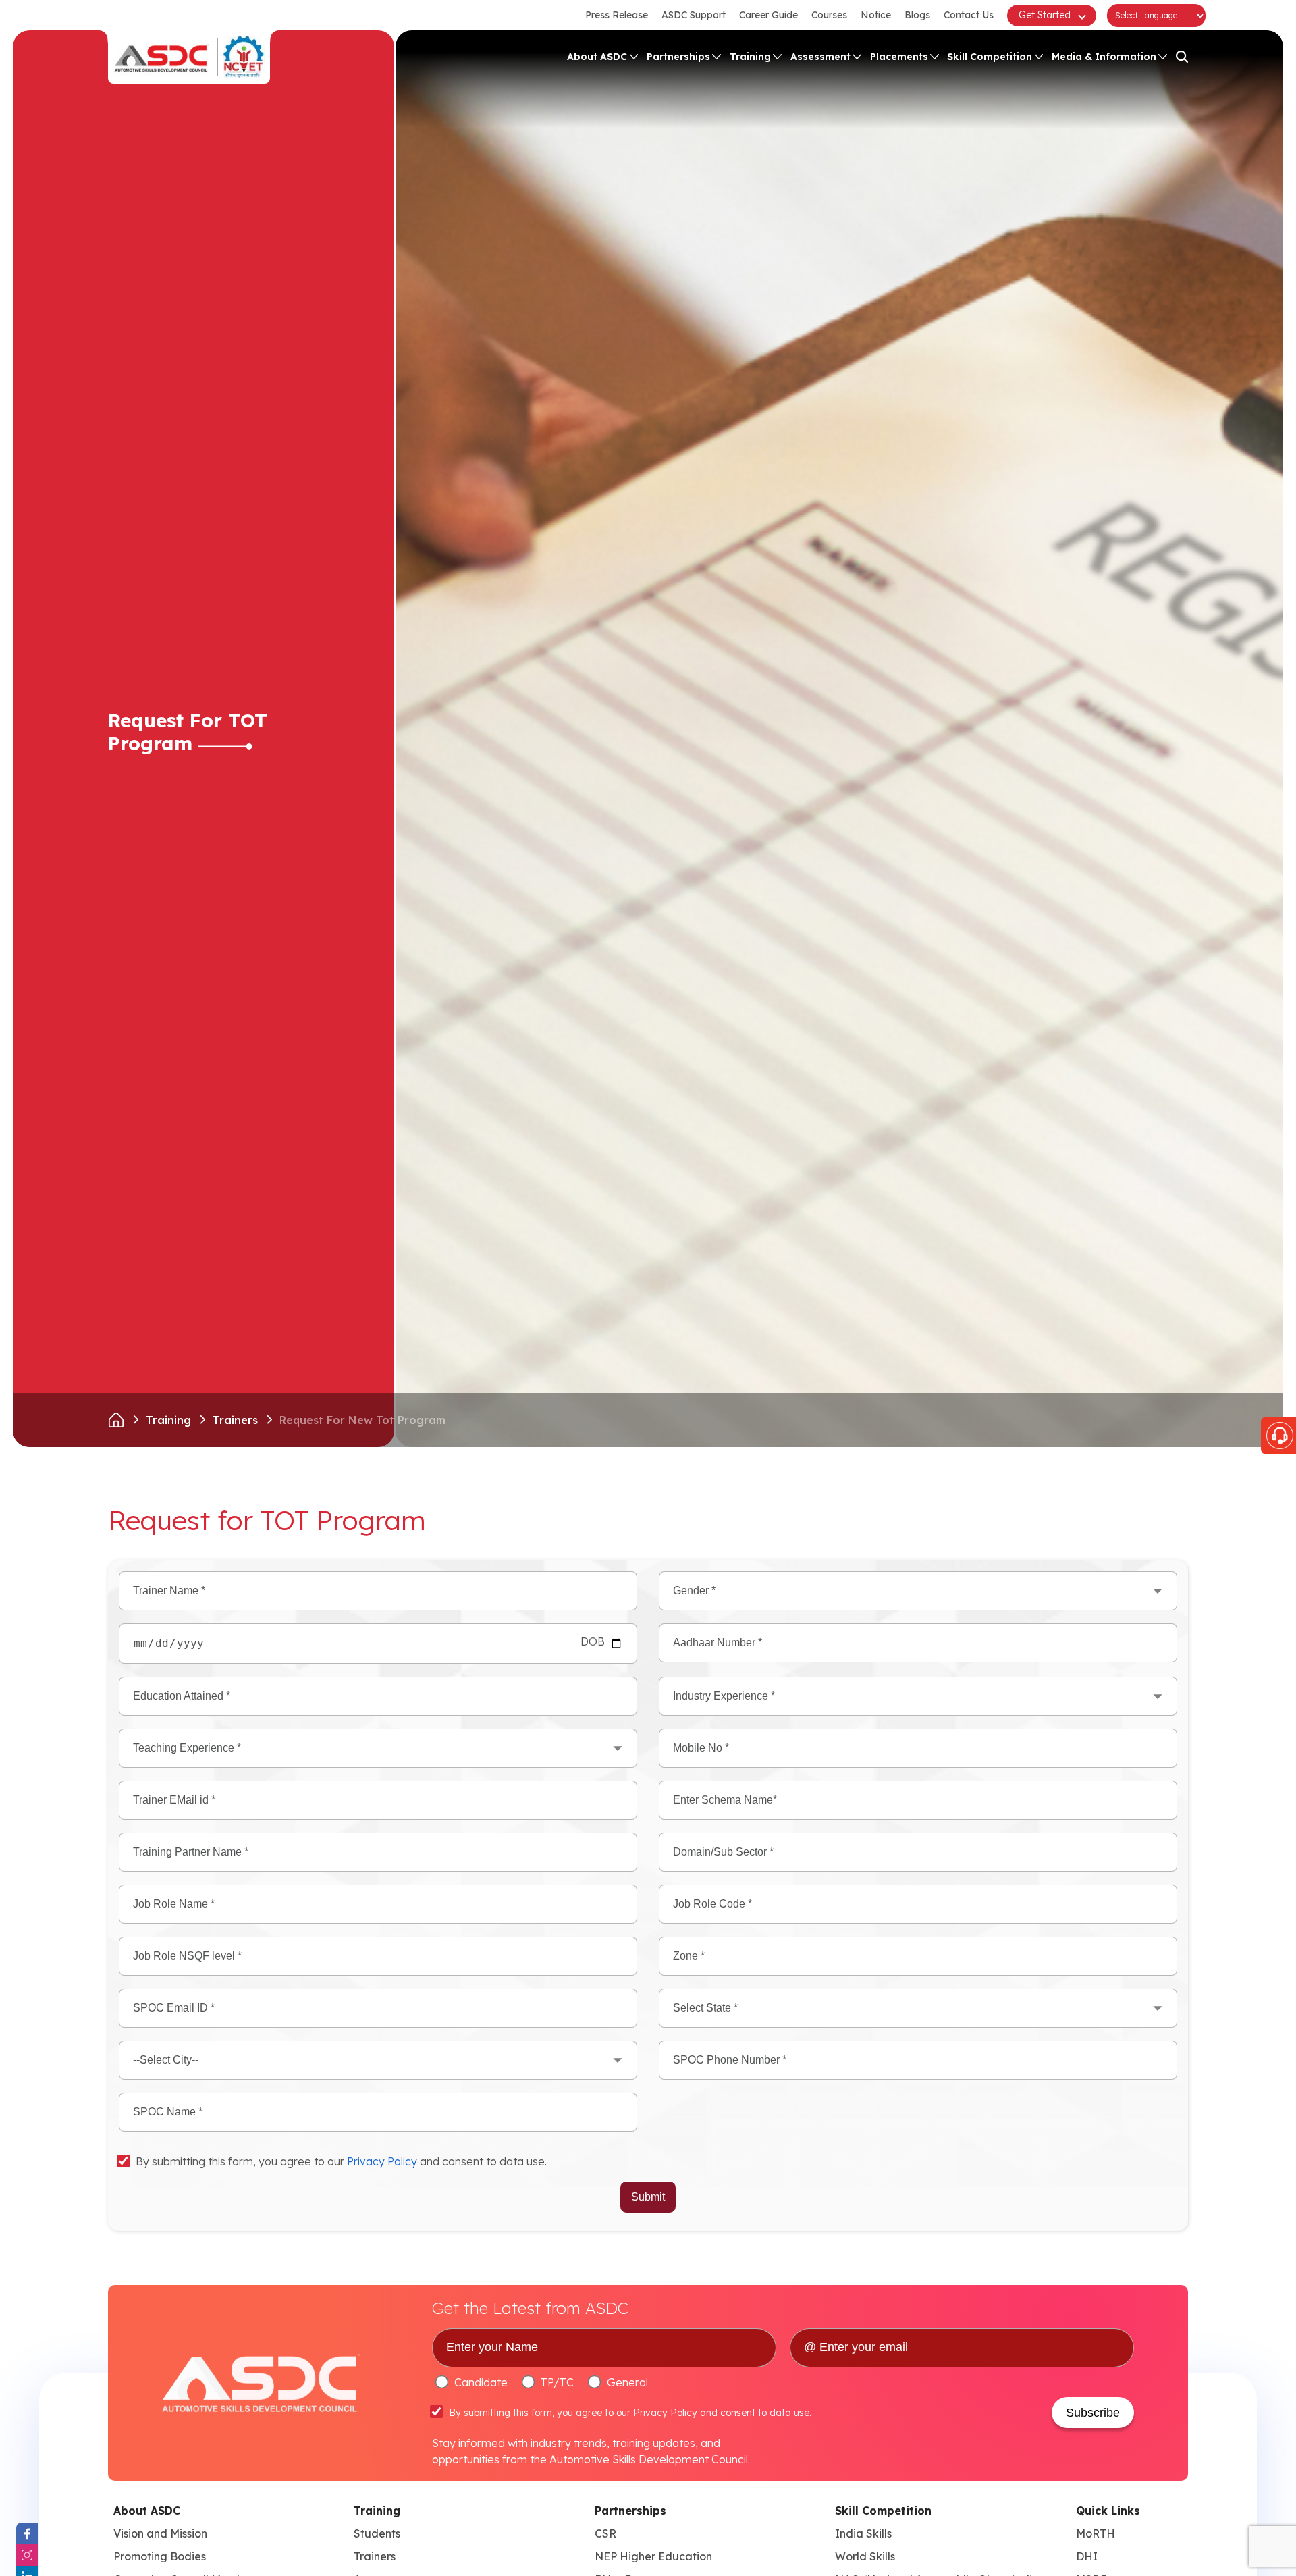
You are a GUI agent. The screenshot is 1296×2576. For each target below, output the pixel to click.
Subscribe (1093, 2413)
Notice (876, 15)
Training (750, 57)
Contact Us (969, 15)
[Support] (1278, 1436)
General (627, 2382)
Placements (899, 57)
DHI (1087, 2556)
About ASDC (597, 57)
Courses (829, 15)
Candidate (481, 2382)
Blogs (917, 15)
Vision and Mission (160, 2533)
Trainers (235, 1420)
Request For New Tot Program (362, 1420)
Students (377, 2533)
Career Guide (768, 15)
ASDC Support (694, 15)
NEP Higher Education (653, 2556)
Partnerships (678, 57)
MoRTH (1096, 2533)
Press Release (617, 15)
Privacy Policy (382, 2162)
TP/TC (557, 2382)
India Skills (863, 2533)
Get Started (1045, 15)
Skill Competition (990, 57)
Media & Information (1104, 57)
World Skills (865, 2556)
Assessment (820, 57)
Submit (648, 2197)
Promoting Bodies (160, 2556)
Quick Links (1108, 2511)
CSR (605, 2533)
